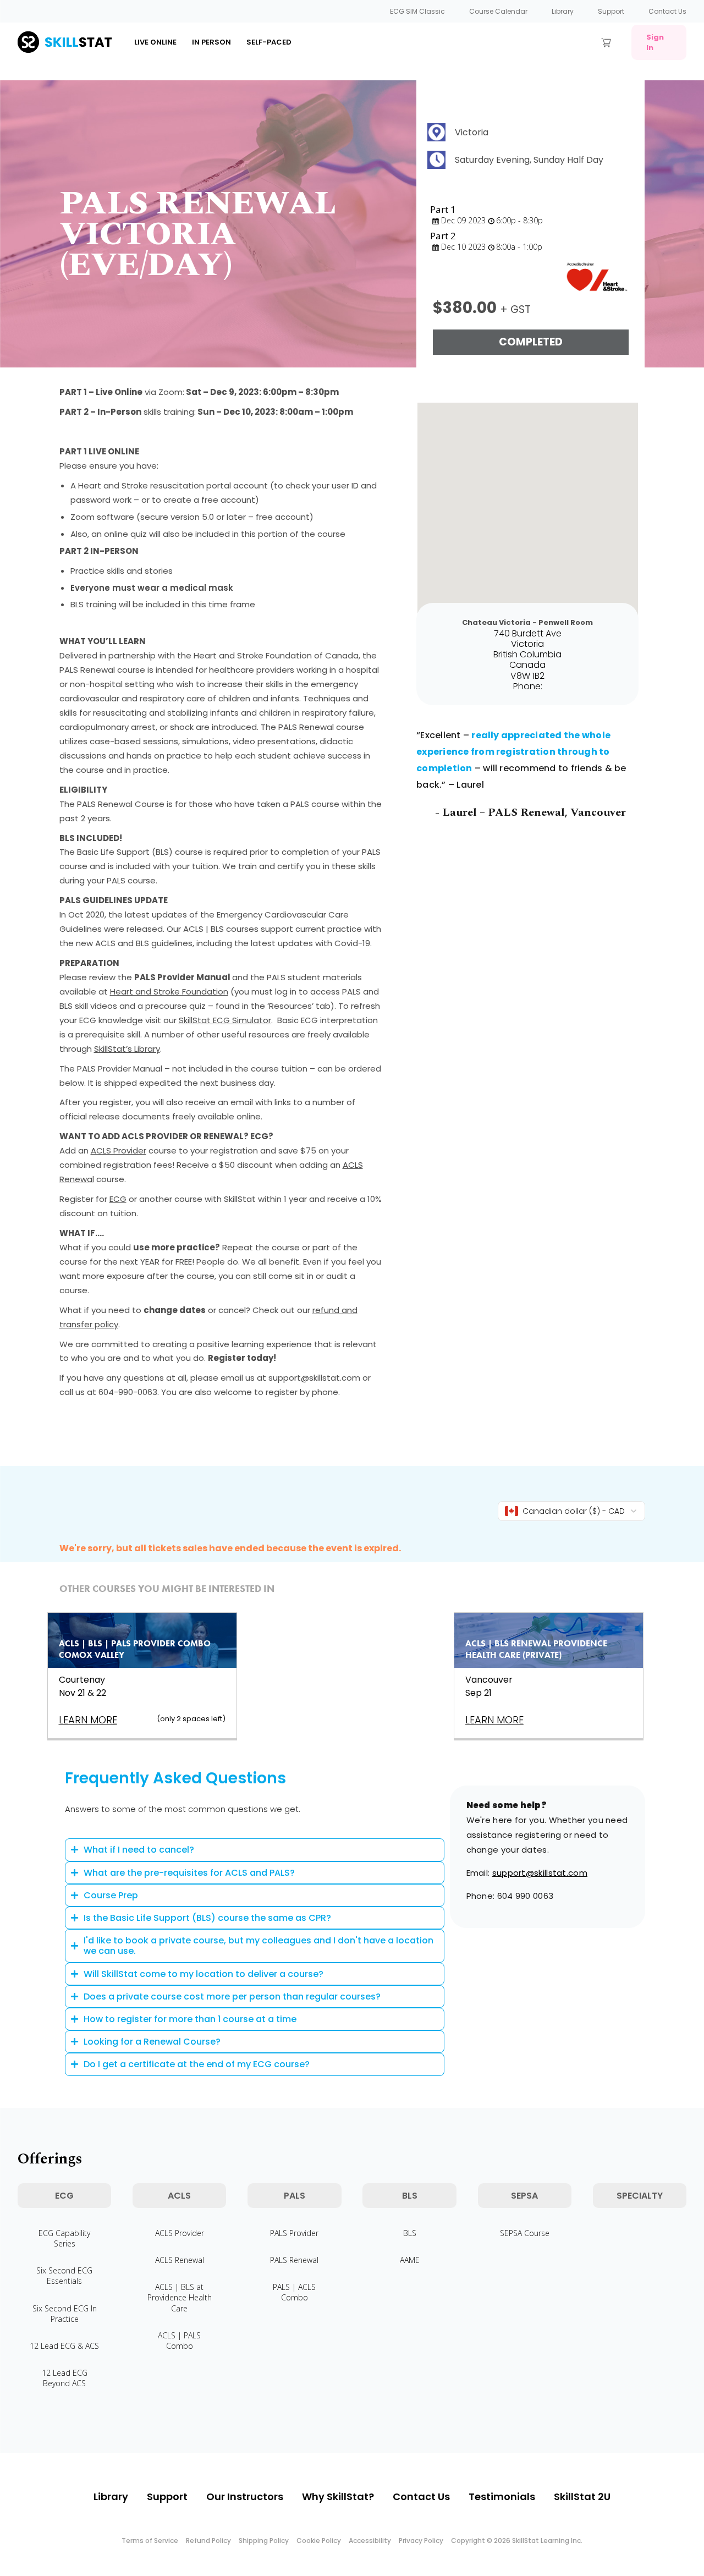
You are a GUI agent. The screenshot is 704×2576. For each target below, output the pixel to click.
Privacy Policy (421, 2541)
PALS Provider (294, 2233)
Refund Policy (208, 2541)
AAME (410, 2260)
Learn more (88, 1720)
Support (611, 11)
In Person (211, 42)
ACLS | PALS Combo (179, 2341)
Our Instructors (245, 2497)
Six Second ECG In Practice (65, 2314)
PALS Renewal (294, 2260)
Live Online (155, 42)
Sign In (655, 42)
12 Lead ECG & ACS (64, 2346)
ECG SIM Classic (417, 11)
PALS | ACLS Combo (294, 2292)
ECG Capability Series (64, 2238)
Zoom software (102, 517)
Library (563, 11)
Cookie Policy (319, 2541)
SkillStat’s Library (127, 1049)
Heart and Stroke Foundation (169, 992)
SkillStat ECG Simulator (225, 1020)
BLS (410, 2233)
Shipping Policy (264, 2541)
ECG (118, 1199)
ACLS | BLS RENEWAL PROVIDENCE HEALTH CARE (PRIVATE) (536, 1649)
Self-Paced (269, 42)
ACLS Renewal (180, 2260)
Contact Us (667, 11)
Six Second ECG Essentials (64, 2276)
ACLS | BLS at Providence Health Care (180, 2297)
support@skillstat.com (540, 1873)
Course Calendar (498, 11)
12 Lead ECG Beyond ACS (65, 2378)
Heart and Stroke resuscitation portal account (173, 485)
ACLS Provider (119, 1150)
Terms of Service (150, 2541)
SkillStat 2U (582, 2497)
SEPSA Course (525, 2233)
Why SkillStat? (338, 2497)
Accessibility (370, 2541)
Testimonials (502, 2497)
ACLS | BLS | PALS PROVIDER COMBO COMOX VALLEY (135, 1649)
